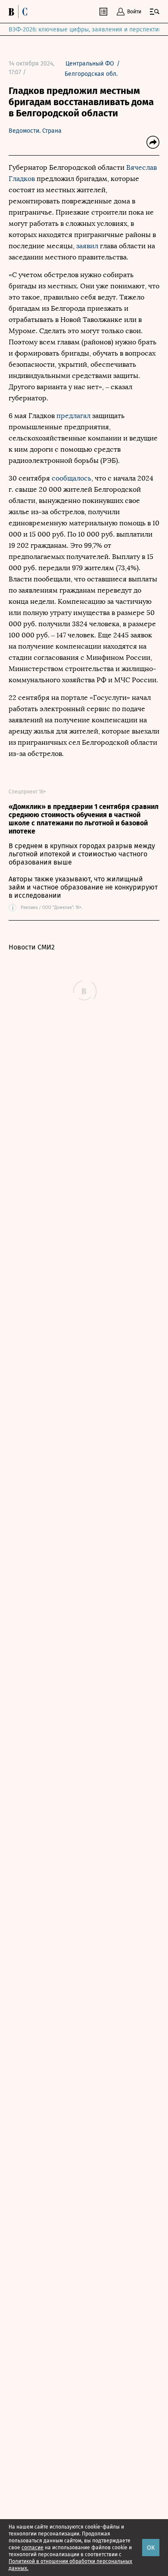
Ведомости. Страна (35, 131)
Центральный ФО (90, 64)
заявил (87, 246)
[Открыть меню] (155, 12)
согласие (33, 2548)
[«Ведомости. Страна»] (20, 12)
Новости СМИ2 (32, 947)
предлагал (74, 416)
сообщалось (72, 478)
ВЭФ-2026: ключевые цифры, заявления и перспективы (87, 30)
